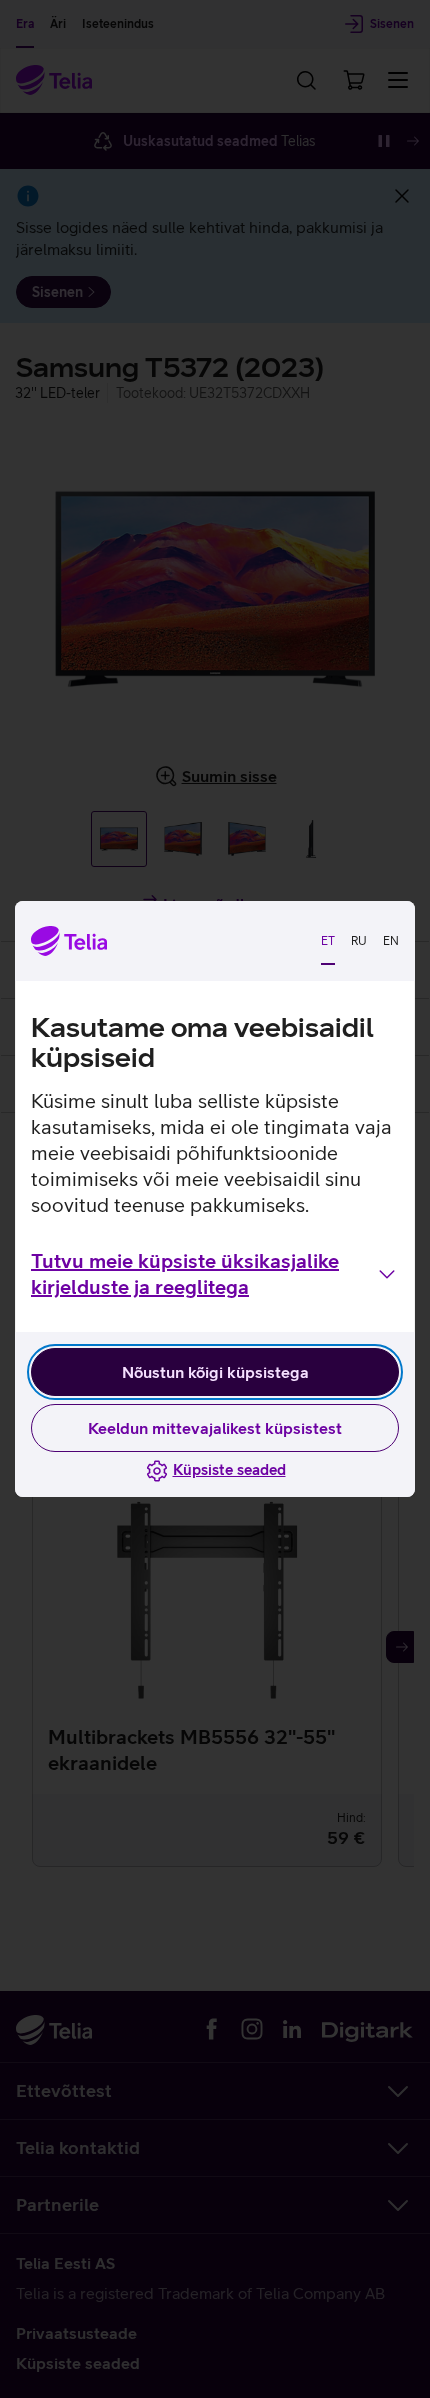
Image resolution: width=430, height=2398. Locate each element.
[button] (215, 1274)
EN (391, 941)
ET (328, 941)
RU (359, 941)
